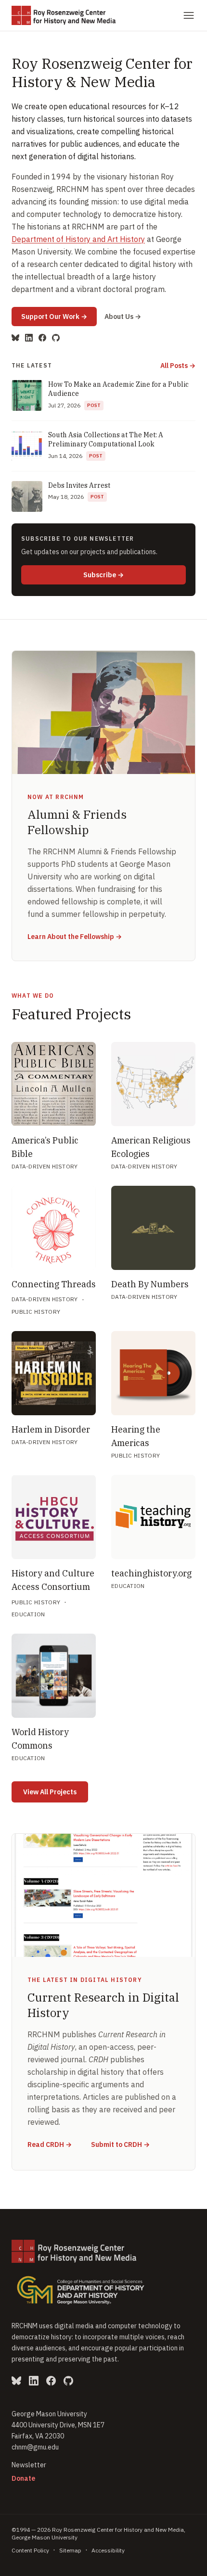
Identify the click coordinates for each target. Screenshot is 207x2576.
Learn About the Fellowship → (75, 937)
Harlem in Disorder (51, 1429)
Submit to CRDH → (120, 2144)
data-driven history (45, 1166)
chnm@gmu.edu (35, 2447)
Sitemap (70, 2550)
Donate (23, 2478)
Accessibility (108, 2550)
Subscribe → (135, 575)
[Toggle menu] (189, 15)
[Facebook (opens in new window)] (42, 338)
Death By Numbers (150, 1284)
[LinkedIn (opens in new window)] (29, 338)
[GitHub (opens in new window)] (56, 338)
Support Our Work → (59, 316)
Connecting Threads (54, 1284)
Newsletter (29, 2465)
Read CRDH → (50, 2144)
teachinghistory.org (151, 1573)
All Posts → (178, 366)
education (28, 1614)
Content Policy (30, 2550)
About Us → (123, 317)
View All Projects (50, 1792)
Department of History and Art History (78, 239)
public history (36, 1312)
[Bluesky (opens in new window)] (15, 338)
